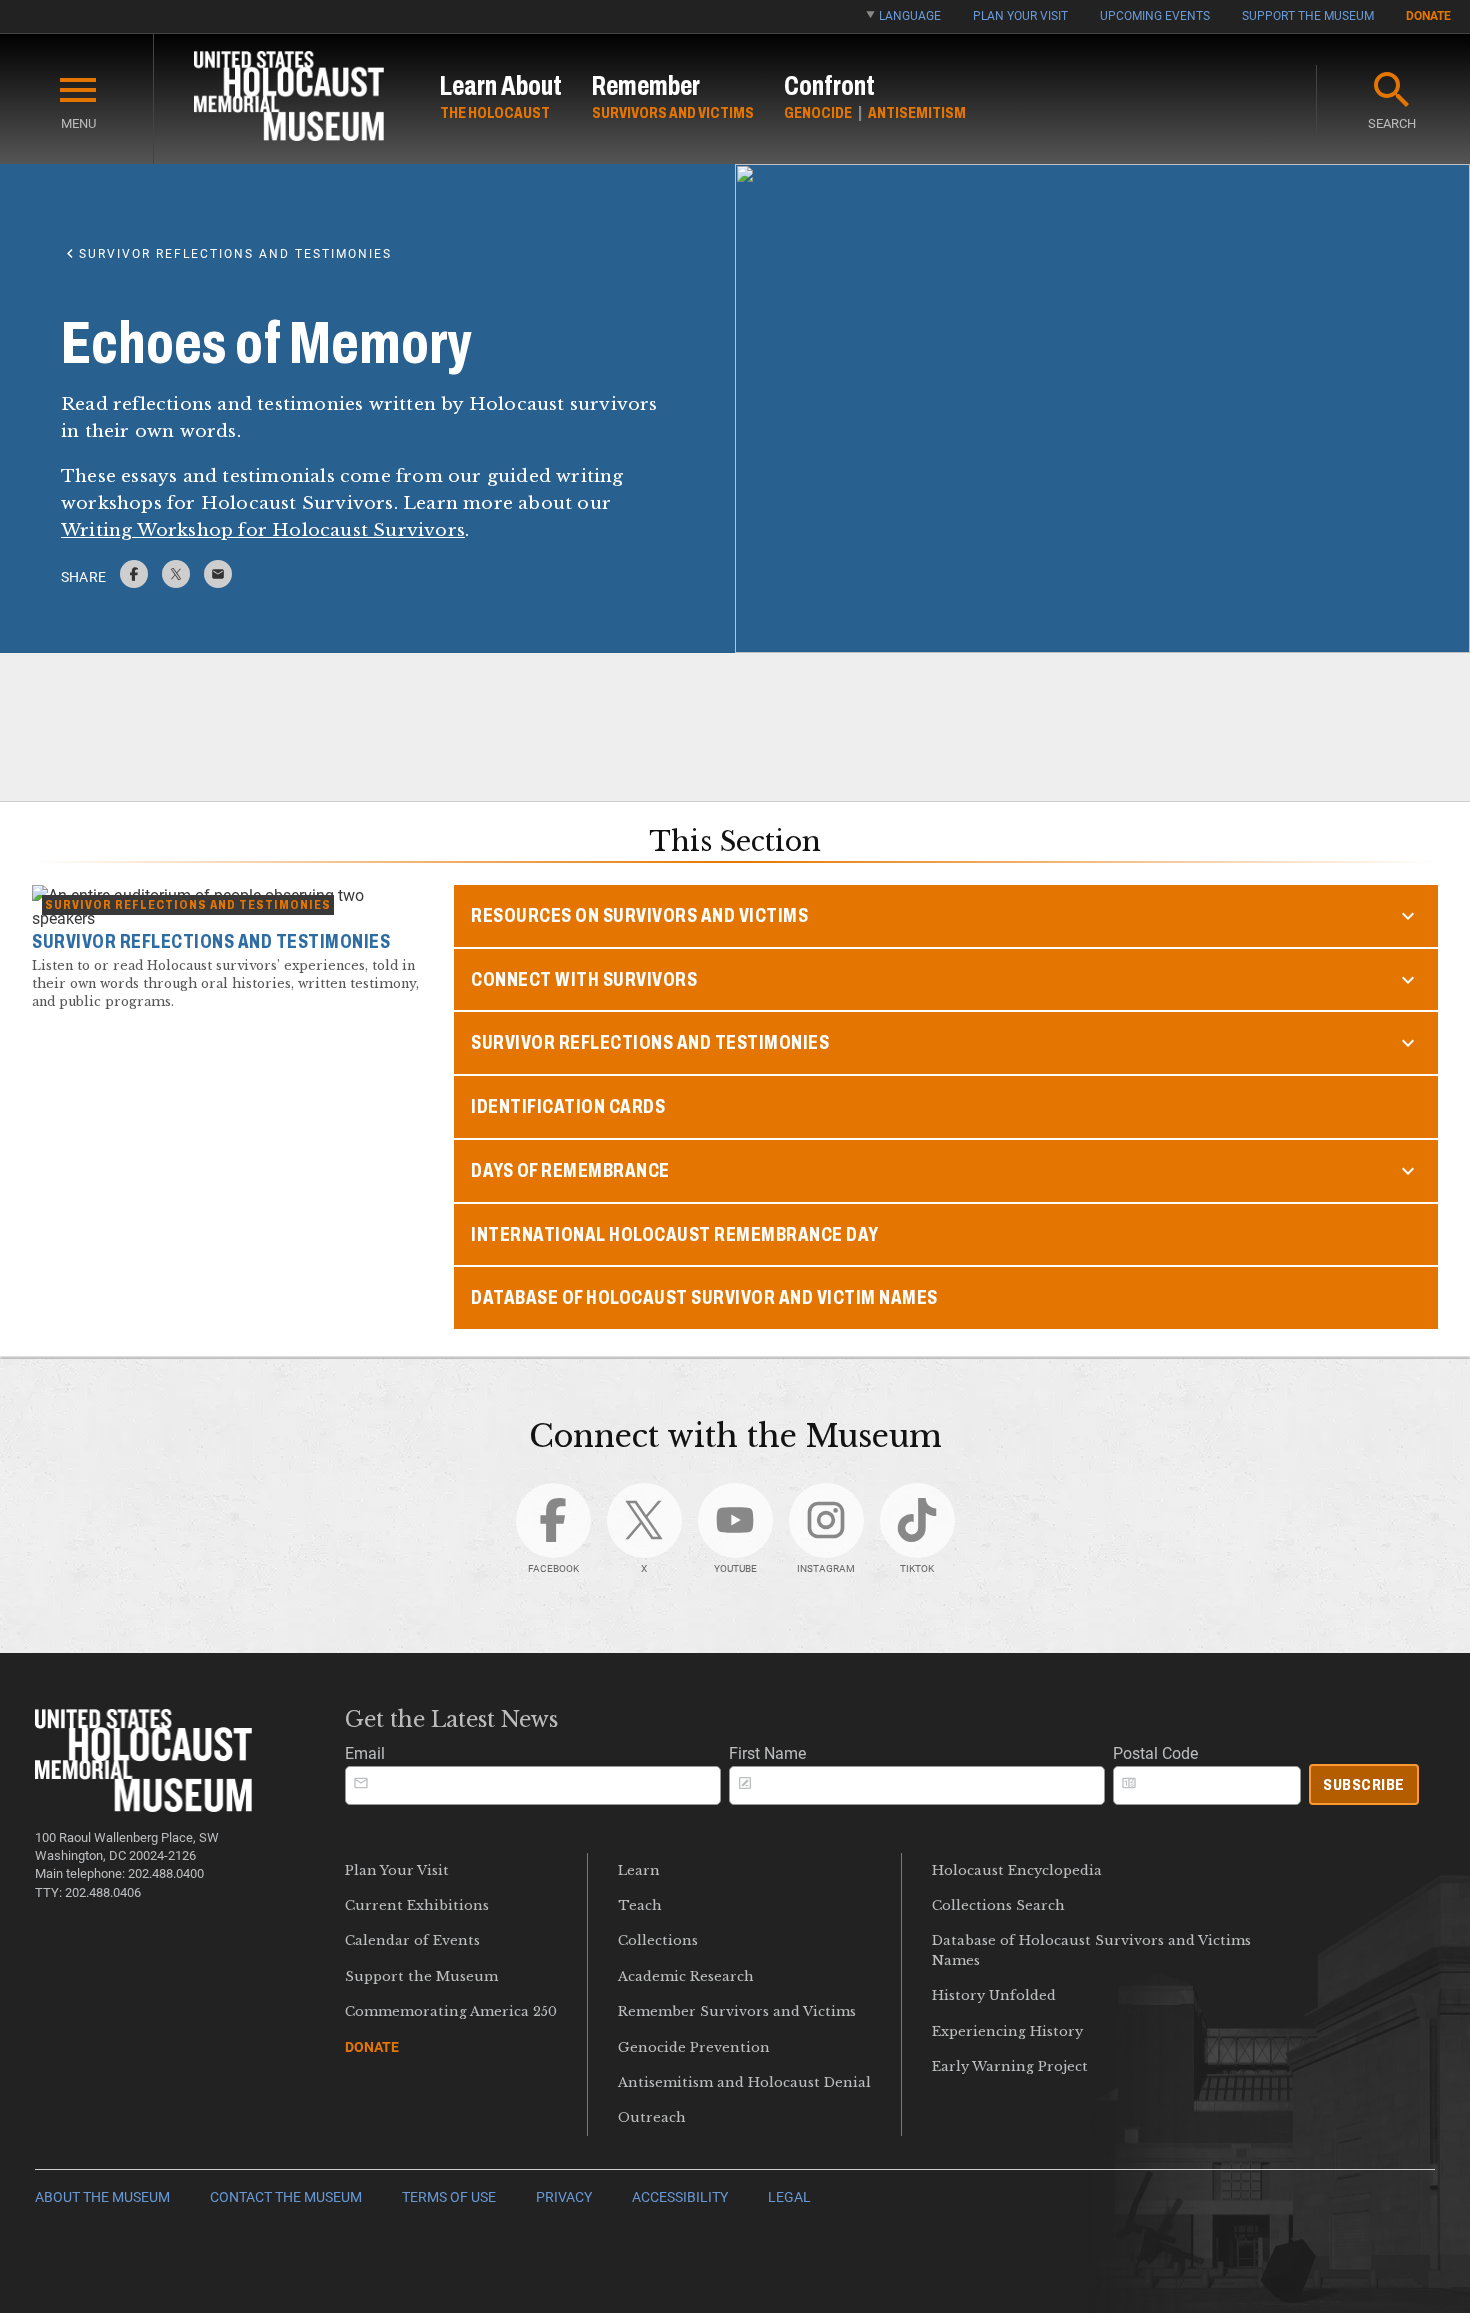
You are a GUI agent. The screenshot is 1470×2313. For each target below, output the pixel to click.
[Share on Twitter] (176, 582)
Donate (1428, 16)
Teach (640, 1905)
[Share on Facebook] (134, 582)
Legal (789, 2197)
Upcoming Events (1155, 16)
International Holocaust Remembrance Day (675, 1234)
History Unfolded (994, 1995)
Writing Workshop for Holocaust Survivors (263, 530)
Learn (639, 1870)
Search (1392, 123)
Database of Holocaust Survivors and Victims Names (1091, 1950)
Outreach (652, 2117)
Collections (658, 1940)
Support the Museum (1308, 16)
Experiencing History (1007, 2031)
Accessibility (680, 2197)
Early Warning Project (1010, 2066)
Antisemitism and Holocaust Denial (744, 2082)
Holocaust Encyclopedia (1017, 1870)
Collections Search (998, 1905)
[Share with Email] (218, 582)
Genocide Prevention (694, 2047)
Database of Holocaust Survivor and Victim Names (704, 1297)
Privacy (564, 2197)
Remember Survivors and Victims (737, 2011)
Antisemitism (917, 112)
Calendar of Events (412, 1940)
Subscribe (1364, 1784)
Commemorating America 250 (451, 2011)
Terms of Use (449, 2197)
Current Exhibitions (417, 1905)
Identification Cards (568, 1106)
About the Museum (102, 2197)
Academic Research (686, 1976)
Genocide (818, 112)
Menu (78, 123)
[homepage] (289, 99)
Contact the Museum (286, 2197)
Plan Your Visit (1020, 16)
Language (910, 16)
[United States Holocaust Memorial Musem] (143, 1806)
